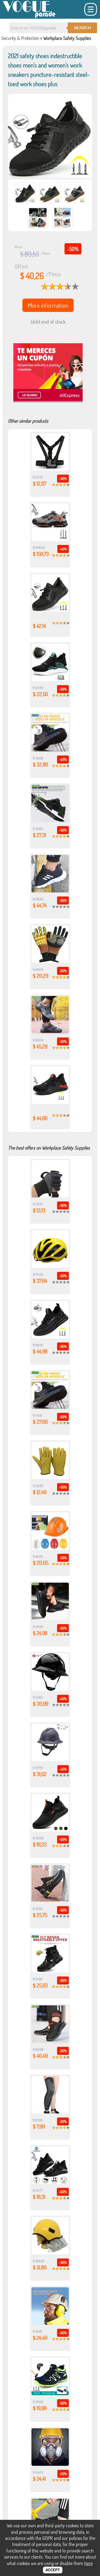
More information (48, 305)
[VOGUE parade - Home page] (29, 17)
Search (82, 28)
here (88, 2563)
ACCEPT (53, 2570)
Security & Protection (20, 38)
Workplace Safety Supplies (67, 38)
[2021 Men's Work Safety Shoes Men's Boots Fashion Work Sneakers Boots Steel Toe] (50, 750)
